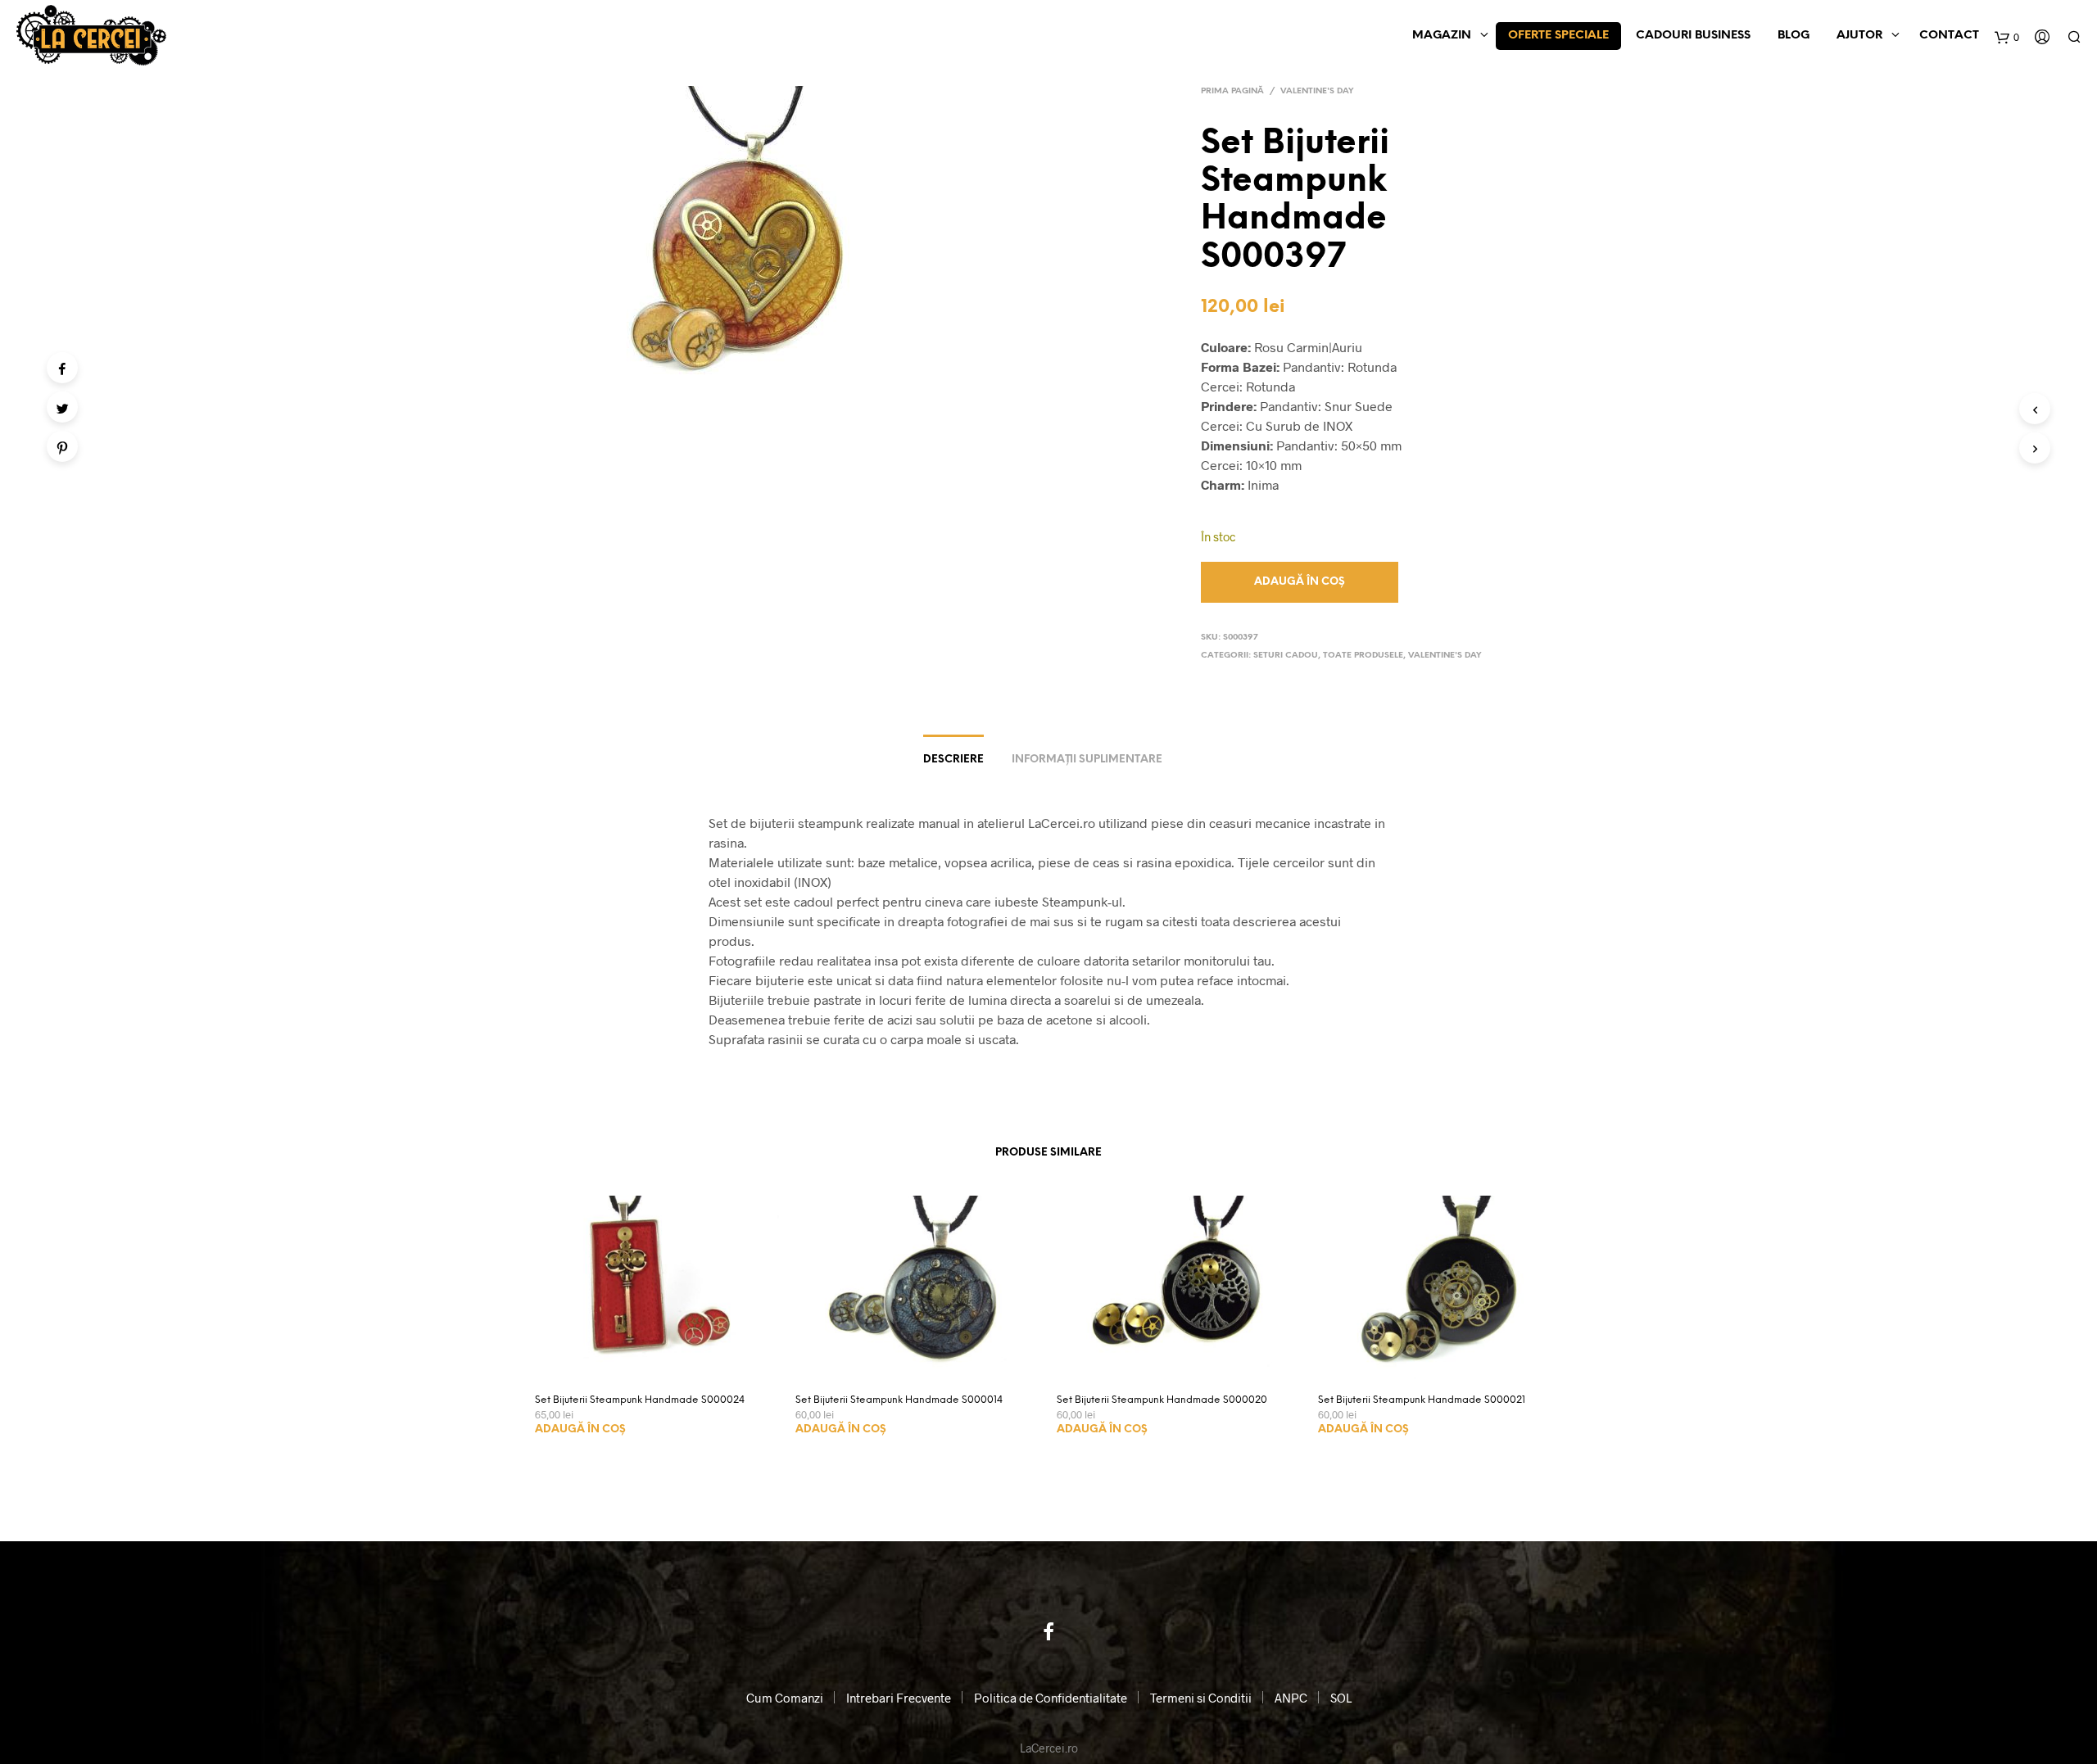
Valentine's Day (1317, 91)
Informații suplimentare (1087, 760)
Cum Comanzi (785, 1698)
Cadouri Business (1693, 36)
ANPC (1291, 1698)
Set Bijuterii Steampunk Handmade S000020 (1162, 1400)
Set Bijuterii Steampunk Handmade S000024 (640, 1400)
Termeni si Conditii (1201, 1698)
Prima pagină (1232, 91)
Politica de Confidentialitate (1051, 1698)
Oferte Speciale (1558, 36)
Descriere (953, 760)
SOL (1341, 1698)
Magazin (1442, 36)
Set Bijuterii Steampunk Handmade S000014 (899, 1400)
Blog (1794, 36)
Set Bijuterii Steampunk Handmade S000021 (1422, 1400)
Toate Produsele (1363, 656)
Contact (1949, 36)
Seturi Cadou (1286, 656)
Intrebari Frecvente (899, 1698)
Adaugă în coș (580, 1429)
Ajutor (1859, 36)
